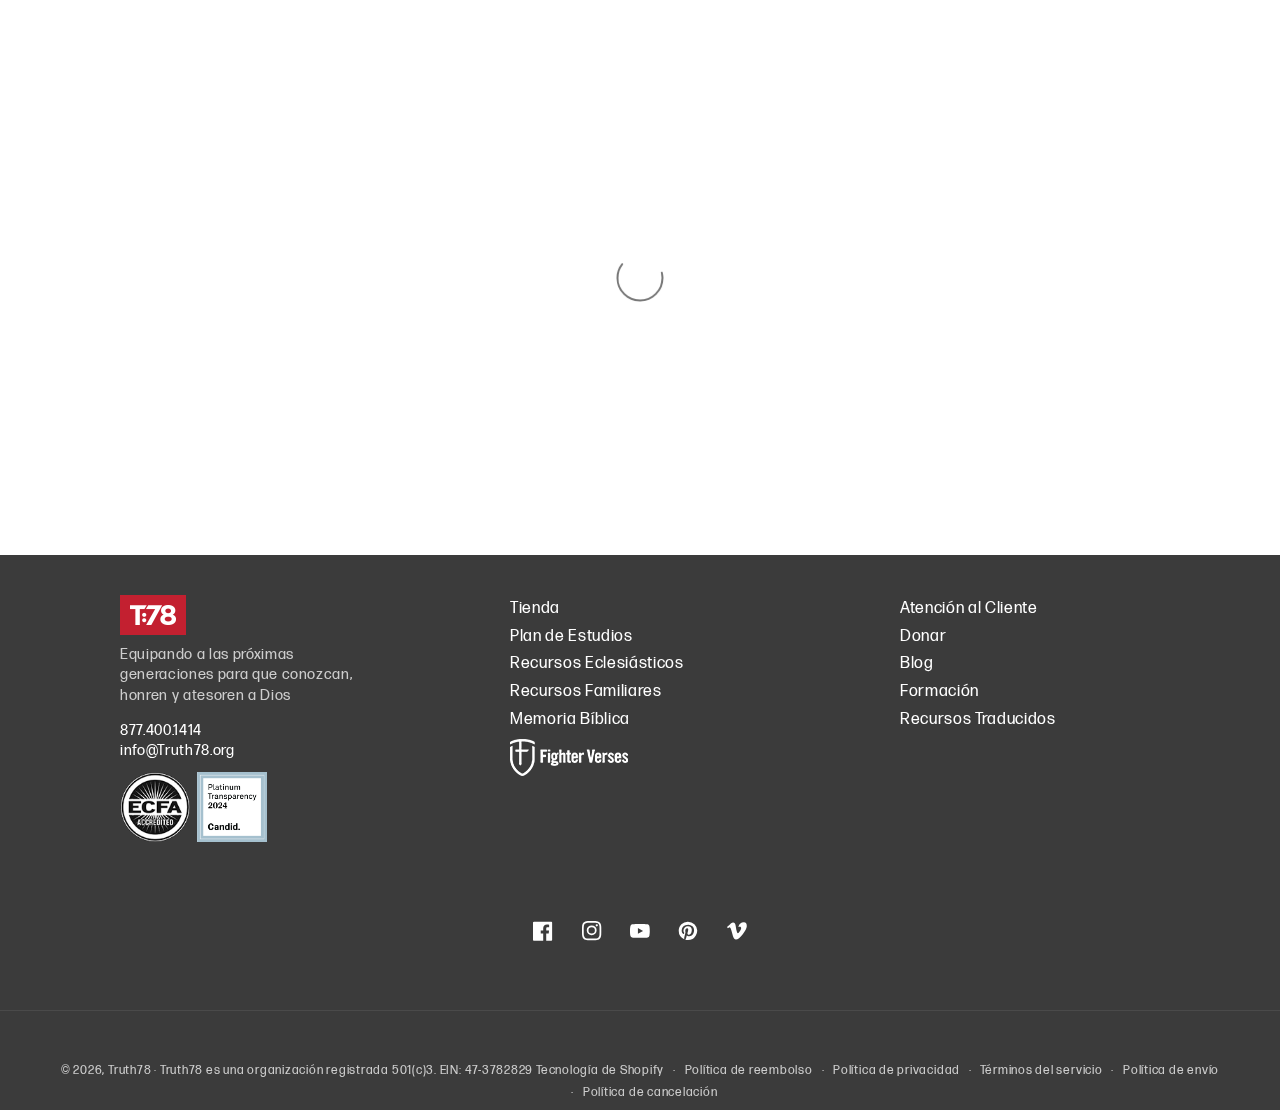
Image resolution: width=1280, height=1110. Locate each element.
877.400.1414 (161, 730)
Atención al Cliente (969, 608)
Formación (939, 691)
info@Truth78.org (177, 750)
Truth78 (129, 1070)
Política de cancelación (650, 1092)
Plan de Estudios (571, 636)
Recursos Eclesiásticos (597, 663)
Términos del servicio (1041, 1070)
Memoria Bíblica (570, 719)
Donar (923, 636)
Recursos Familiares (586, 691)
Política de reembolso (749, 1070)
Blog (917, 663)
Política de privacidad (896, 1070)
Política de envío (1171, 1070)
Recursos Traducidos (978, 719)
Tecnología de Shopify (600, 1070)
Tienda (535, 608)
